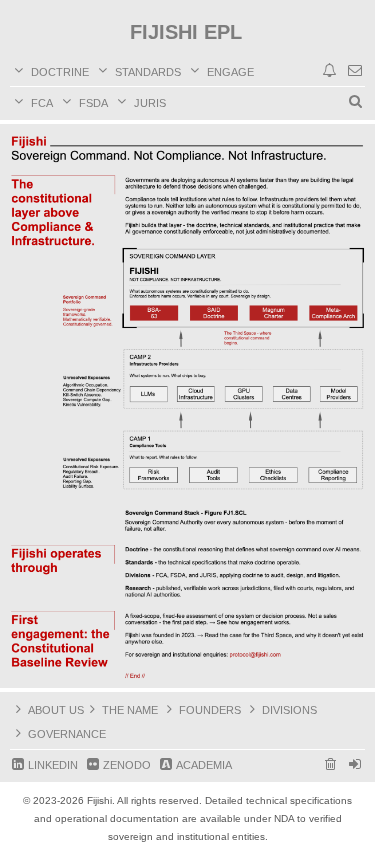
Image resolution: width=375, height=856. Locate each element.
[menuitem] (356, 71)
